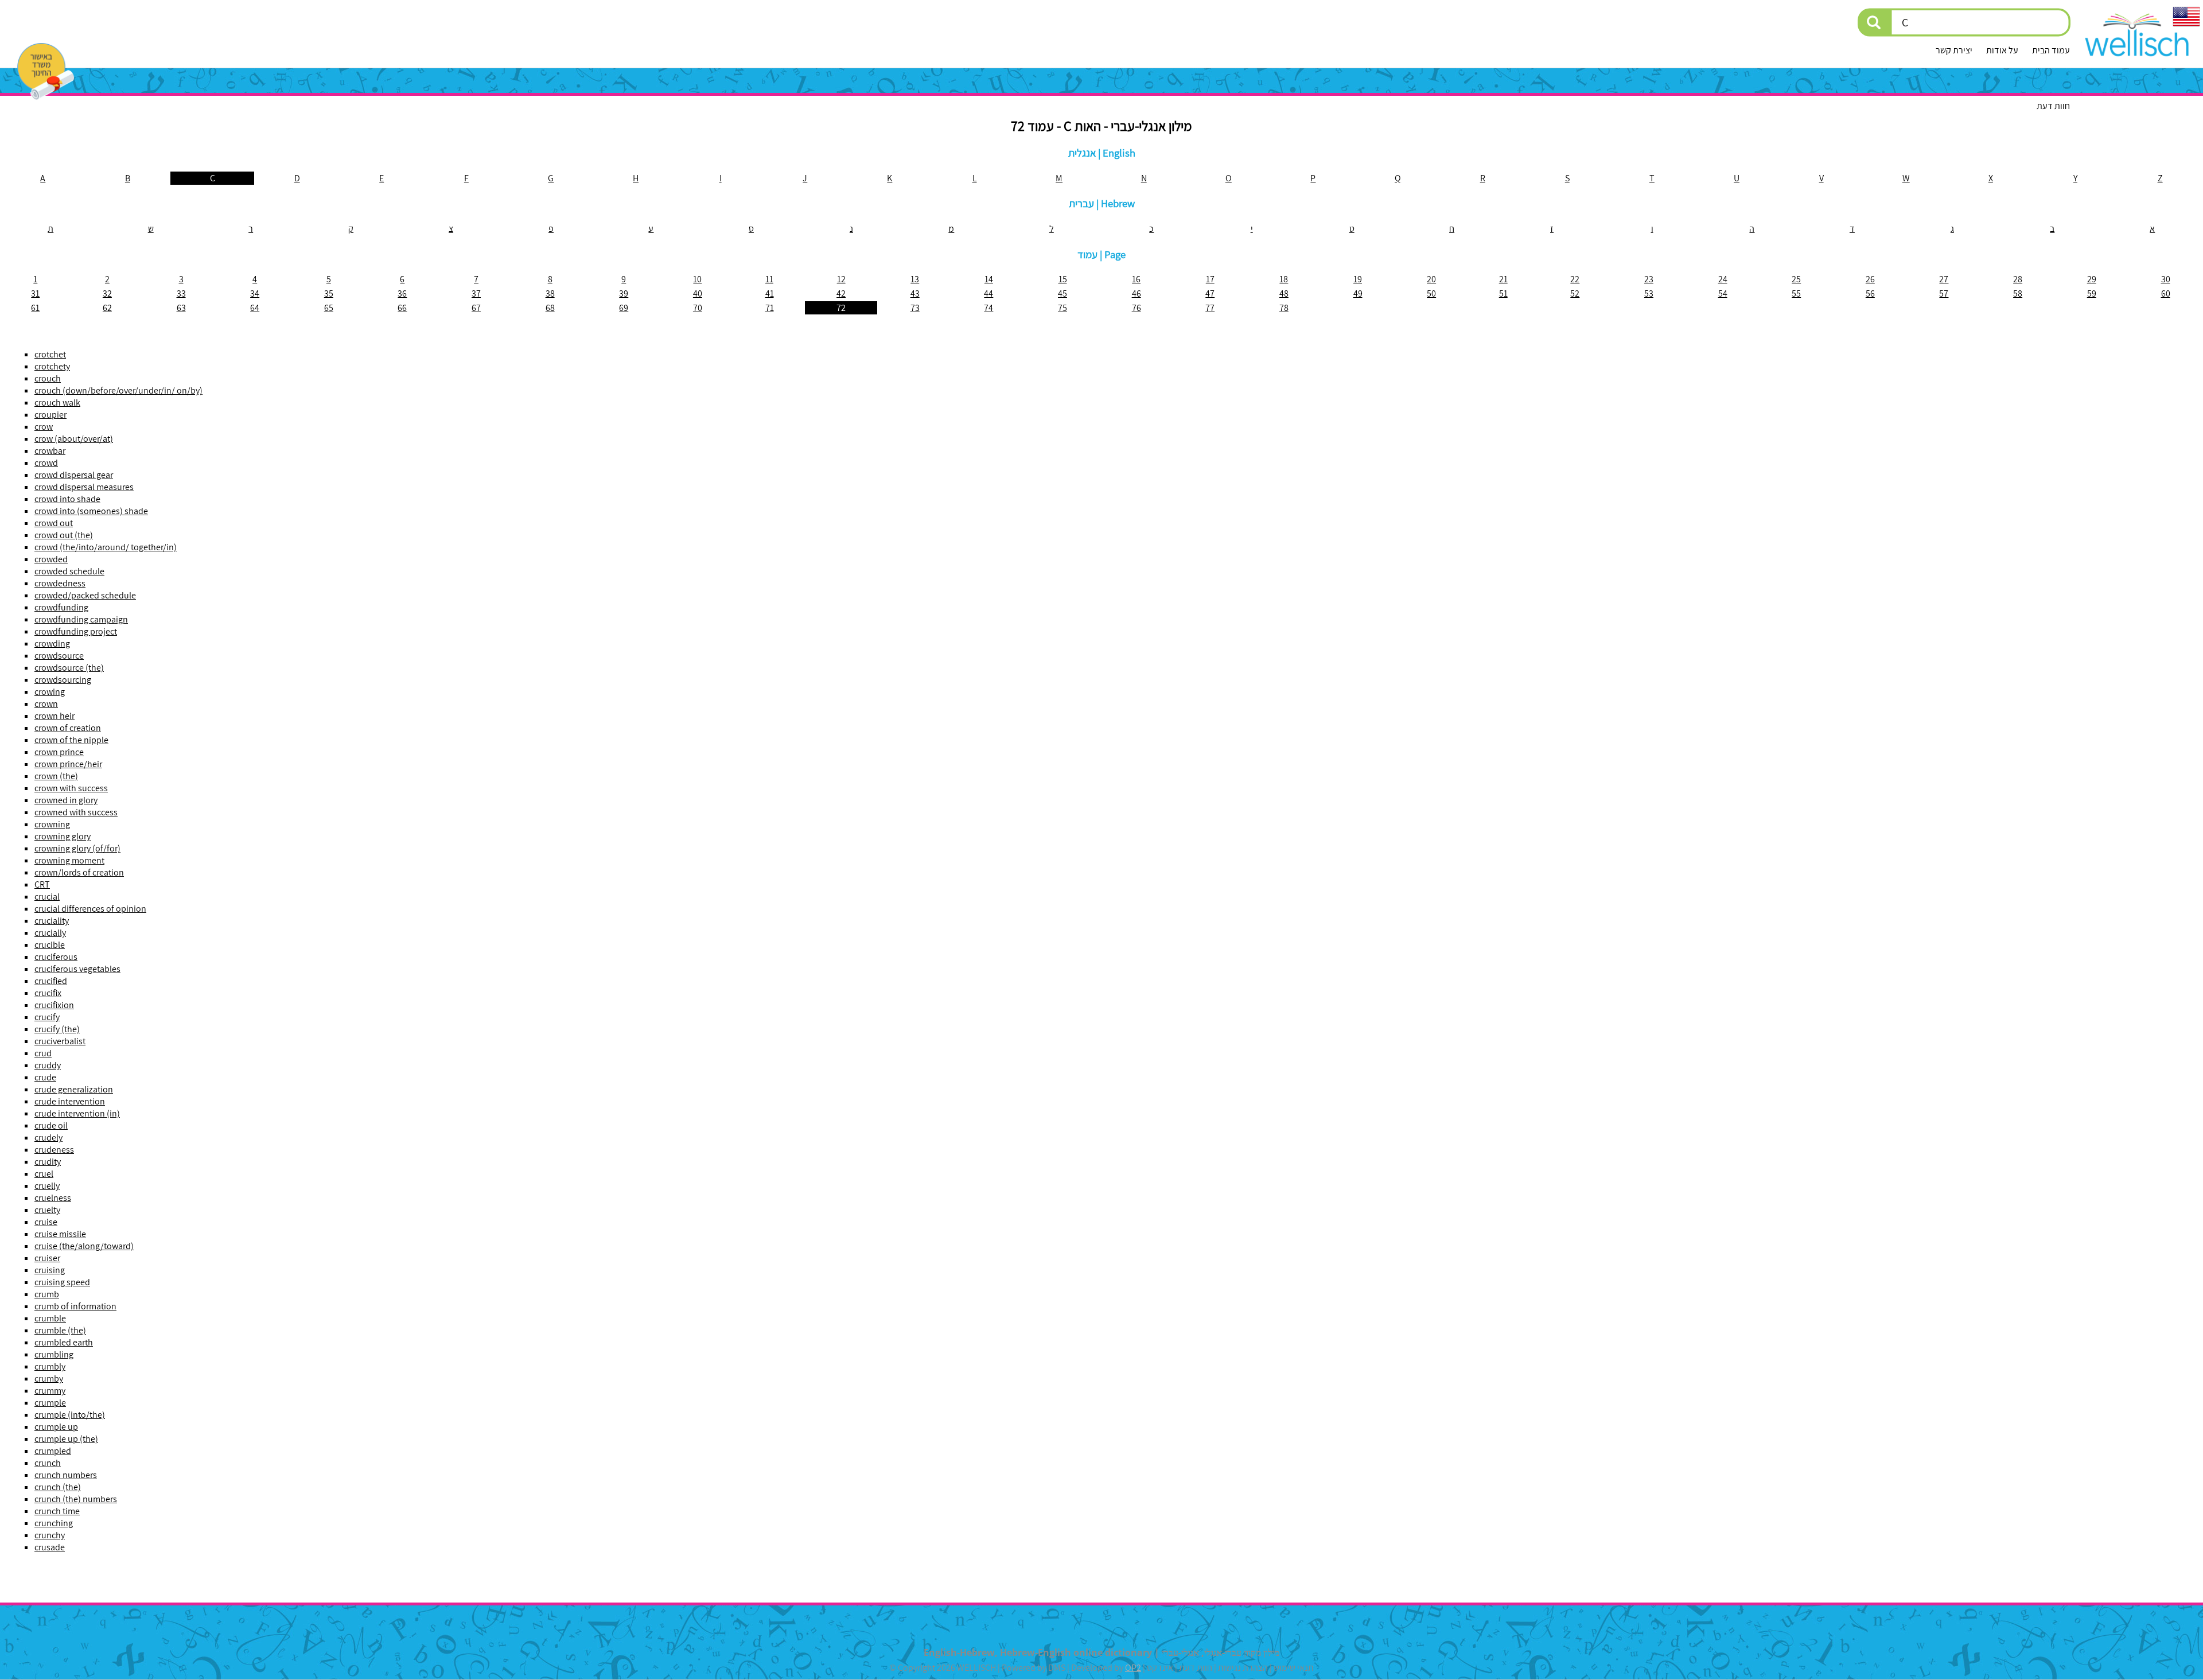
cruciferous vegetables (77, 969)
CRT (42, 884)
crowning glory (63, 836)
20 (1431, 279)
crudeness (54, 1150)
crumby (49, 1378)
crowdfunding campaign (81, 619)
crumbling (54, 1354)
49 (1358, 293)
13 (915, 279)
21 (1503, 279)
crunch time (57, 1511)
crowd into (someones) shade (91, 511)
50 (1431, 293)
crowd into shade (67, 499)
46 (1136, 293)
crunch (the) (58, 1487)
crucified (51, 981)
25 (1796, 279)
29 (2092, 279)
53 (1649, 293)
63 (181, 308)
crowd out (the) (64, 535)
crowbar (50, 451)
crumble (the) (60, 1330)
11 (769, 279)
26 (1870, 279)
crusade (50, 1547)
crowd (46, 463)
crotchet (50, 354)
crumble (50, 1318)
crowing (50, 692)
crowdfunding (61, 607)
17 (1210, 279)
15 (1063, 279)
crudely (48, 1137)
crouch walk (57, 402)
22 (1575, 279)
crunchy (50, 1535)
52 (1575, 293)
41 (770, 293)
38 (550, 293)
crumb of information (75, 1306)
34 (255, 293)
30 (2166, 279)
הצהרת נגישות (1243, 1668)
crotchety (52, 366)
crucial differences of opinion (90, 909)
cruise (46, 1222)
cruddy (48, 1065)
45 (1062, 293)
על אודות (2002, 50)
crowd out (54, 523)
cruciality (52, 921)
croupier (50, 415)
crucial (47, 897)
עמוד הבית (2051, 50)
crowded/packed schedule (85, 595)
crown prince (59, 752)
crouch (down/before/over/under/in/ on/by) (118, 390)
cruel (44, 1174)
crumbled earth (64, 1342)
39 (624, 293)
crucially (50, 933)
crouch (48, 378)
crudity (48, 1162)
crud (43, 1053)
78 (1284, 308)
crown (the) (56, 776)
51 (1503, 293)
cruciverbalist (60, 1041)
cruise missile (60, 1234)
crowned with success (76, 812)
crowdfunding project (76, 631)
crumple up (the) (66, 1439)
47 (1210, 293)
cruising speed (62, 1282)
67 (476, 308)
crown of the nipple (71, 740)
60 (2166, 293)
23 (1649, 279)
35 (329, 293)
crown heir (55, 716)
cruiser (47, 1258)
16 (1136, 279)
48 (1284, 293)
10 (697, 279)
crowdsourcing (63, 680)
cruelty (47, 1210)
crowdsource (59, 656)
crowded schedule (69, 571)
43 (915, 293)
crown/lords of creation (79, 872)
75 (1062, 308)
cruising (50, 1270)
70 (698, 308)
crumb (47, 1294)
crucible (50, 945)
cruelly (47, 1186)
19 (1358, 279)
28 (2018, 279)
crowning (52, 824)
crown (46, 704)
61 (35, 308)
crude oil (51, 1125)
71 (770, 308)
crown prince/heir (68, 764)
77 (1210, 308)
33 (181, 293)
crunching (54, 1523)
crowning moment (69, 860)
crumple (50, 1403)
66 (402, 308)
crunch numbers (66, 1475)
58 (2018, 293)
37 (476, 293)
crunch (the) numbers (76, 1499)
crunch (48, 1463)
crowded (51, 559)
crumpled (53, 1451)
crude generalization (74, 1089)
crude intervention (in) (77, 1113)
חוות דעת (2053, 106)
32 (107, 293)
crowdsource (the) (69, 668)
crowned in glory (66, 800)
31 (35, 293)
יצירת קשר (1954, 50)
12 (841, 279)
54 (1723, 293)
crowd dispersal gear (74, 475)
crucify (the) (57, 1029)
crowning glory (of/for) (77, 848)
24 (1723, 279)
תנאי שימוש (1294, 1668)
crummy (50, 1391)
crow (44, 427)
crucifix (48, 993)
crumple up (56, 1427)
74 (988, 308)
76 (1136, 308)
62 (107, 308)
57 (1944, 293)
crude (45, 1077)
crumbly (50, 1366)
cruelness (53, 1198)
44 (988, 293)
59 (2092, 293)
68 (550, 308)
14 (989, 279)
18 (1284, 279)
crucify (47, 1017)
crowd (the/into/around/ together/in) (106, 547)
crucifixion (54, 1005)
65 (329, 308)
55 (1796, 293)
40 (698, 293)
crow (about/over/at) (74, 439)
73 (915, 308)
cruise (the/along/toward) (84, 1246)
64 (255, 308)
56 (1870, 293)
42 (841, 293)
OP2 (1133, 1668)
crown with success (71, 788)
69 (624, 308)
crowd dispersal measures (84, 487)
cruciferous (56, 957)
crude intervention (70, 1101)
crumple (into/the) (70, 1415)
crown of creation (68, 728)
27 (1944, 279)
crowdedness (60, 583)
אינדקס (1160, 1668)
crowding (52, 643)
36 (402, 293)
